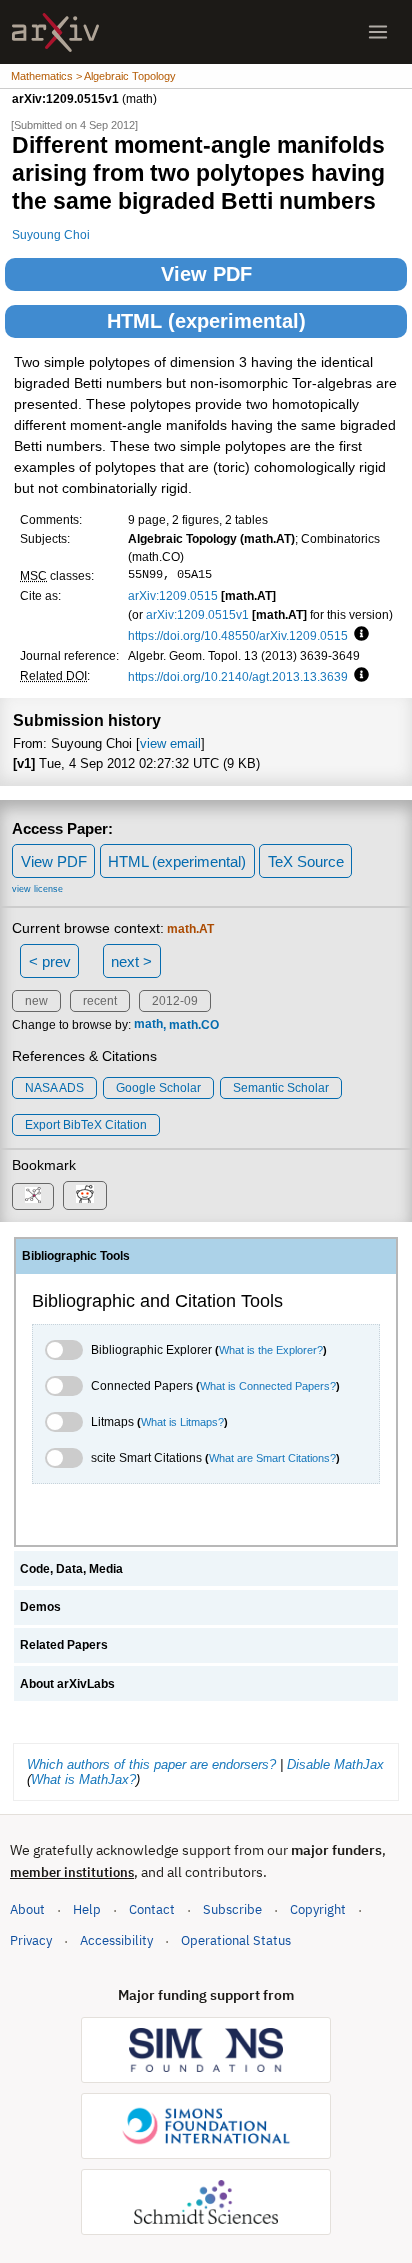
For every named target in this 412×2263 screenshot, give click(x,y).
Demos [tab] (40, 1607)
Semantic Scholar (281, 1088)
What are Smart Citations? (272, 1458)
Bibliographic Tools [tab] (76, 1256)
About (27, 1909)
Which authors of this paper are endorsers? (151, 1764)
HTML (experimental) (206, 321)
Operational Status (236, 1940)
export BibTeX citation (86, 1125)
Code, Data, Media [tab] (71, 1569)
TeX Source (306, 861)
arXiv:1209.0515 (173, 595)
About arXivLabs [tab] (67, 1684)
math (148, 1025)
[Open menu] (378, 32)
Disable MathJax (335, 1764)
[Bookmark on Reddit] (85, 1195)
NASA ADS (54, 1088)
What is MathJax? (83, 1779)
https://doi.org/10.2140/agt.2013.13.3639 (238, 676)
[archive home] (55, 32)
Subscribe (232, 1909)
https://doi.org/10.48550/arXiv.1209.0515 (238, 635)
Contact (152, 1909)
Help (87, 1909)
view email (170, 743)
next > (131, 961)
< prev (50, 961)
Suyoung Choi (51, 234)
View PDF (206, 274)
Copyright (318, 1909)
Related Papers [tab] (64, 1645)
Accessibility (116, 1940)
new (36, 1001)
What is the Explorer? (271, 1350)
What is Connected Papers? (268, 1386)
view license (37, 889)
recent (100, 1001)
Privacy (31, 1940)
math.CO (194, 1025)
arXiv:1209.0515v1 (197, 614)
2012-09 (175, 1001)
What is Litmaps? (182, 1422)
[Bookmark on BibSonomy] (33, 1196)
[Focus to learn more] (358, 635)
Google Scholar (158, 1088)
